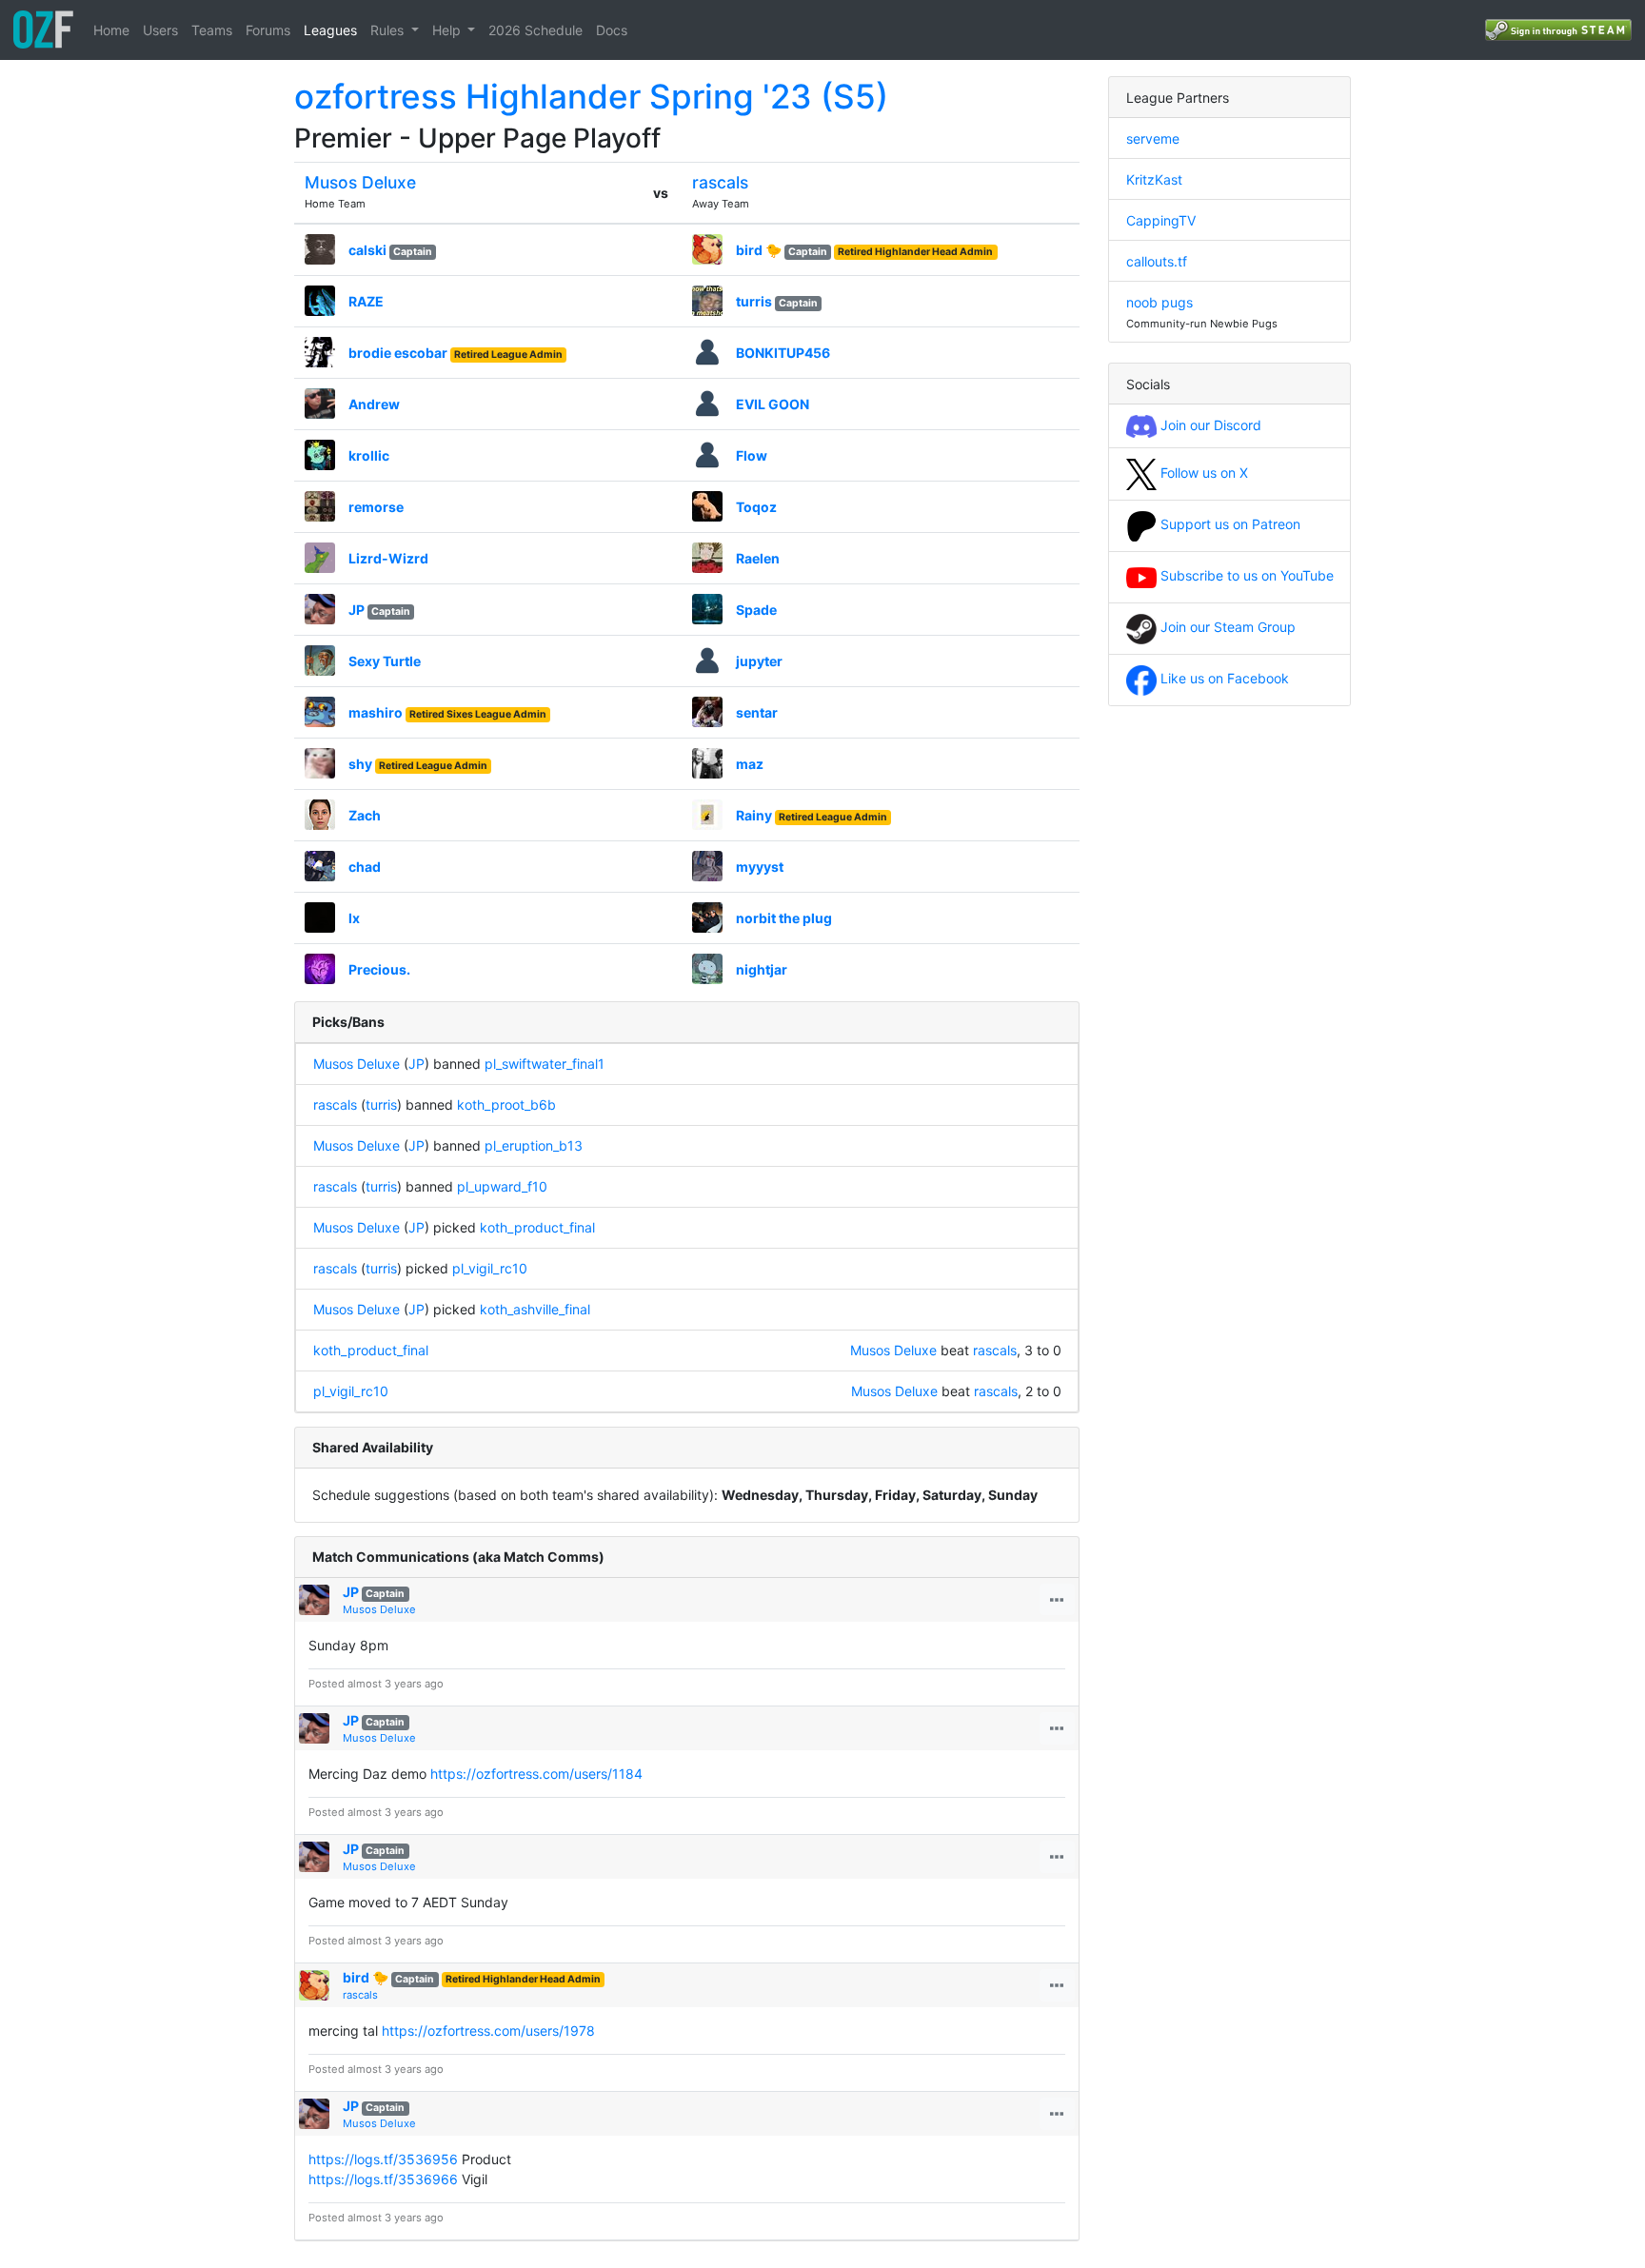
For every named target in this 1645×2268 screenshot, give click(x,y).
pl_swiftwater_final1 (545, 1064)
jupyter (759, 661)
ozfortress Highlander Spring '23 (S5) (591, 96)
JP (357, 610)
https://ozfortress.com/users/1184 (536, 1774)
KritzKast (1154, 179)
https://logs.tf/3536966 (383, 2179)
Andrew (374, 404)
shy (360, 764)
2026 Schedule (535, 30)
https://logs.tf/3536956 (383, 2159)
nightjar (762, 969)
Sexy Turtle (385, 661)
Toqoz (756, 507)
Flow (752, 455)
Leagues (330, 30)
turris (754, 301)
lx (354, 918)
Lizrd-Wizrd (388, 558)
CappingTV (1161, 220)
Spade (756, 610)
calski (367, 250)
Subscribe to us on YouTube (1245, 575)
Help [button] (448, 30)
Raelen (758, 558)
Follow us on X (1202, 473)
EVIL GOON (773, 404)
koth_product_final (537, 1227)
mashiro (376, 712)
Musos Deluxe (360, 182)
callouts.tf (1157, 261)
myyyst (760, 867)
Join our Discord (1209, 425)
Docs (612, 30)
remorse (376, 507)
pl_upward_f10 (502, 1186)
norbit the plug (784, 918)
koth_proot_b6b (506, 1104)
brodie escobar (398, 353)
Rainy (754, 815)
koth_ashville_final (535, 1309)
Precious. (379, 969)
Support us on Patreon (1229, 524)
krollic (369, 455)
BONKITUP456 (783, 353)
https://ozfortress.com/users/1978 (488, 2031)
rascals (720, 182)
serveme (1153, 138)
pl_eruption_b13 (534, 1145)
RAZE (366, 301)
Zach (365, 815)
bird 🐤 (759, 250)
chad (365, 867)
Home (111, 30)
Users (160, 30)
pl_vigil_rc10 (490, 1268)
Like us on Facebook (1223, 678)
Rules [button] (389, 30)
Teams (212, 30)
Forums (268, 30)
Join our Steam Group (1226, 627)
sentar (757, 712)
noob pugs (1159, 302)
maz (750, 764)
